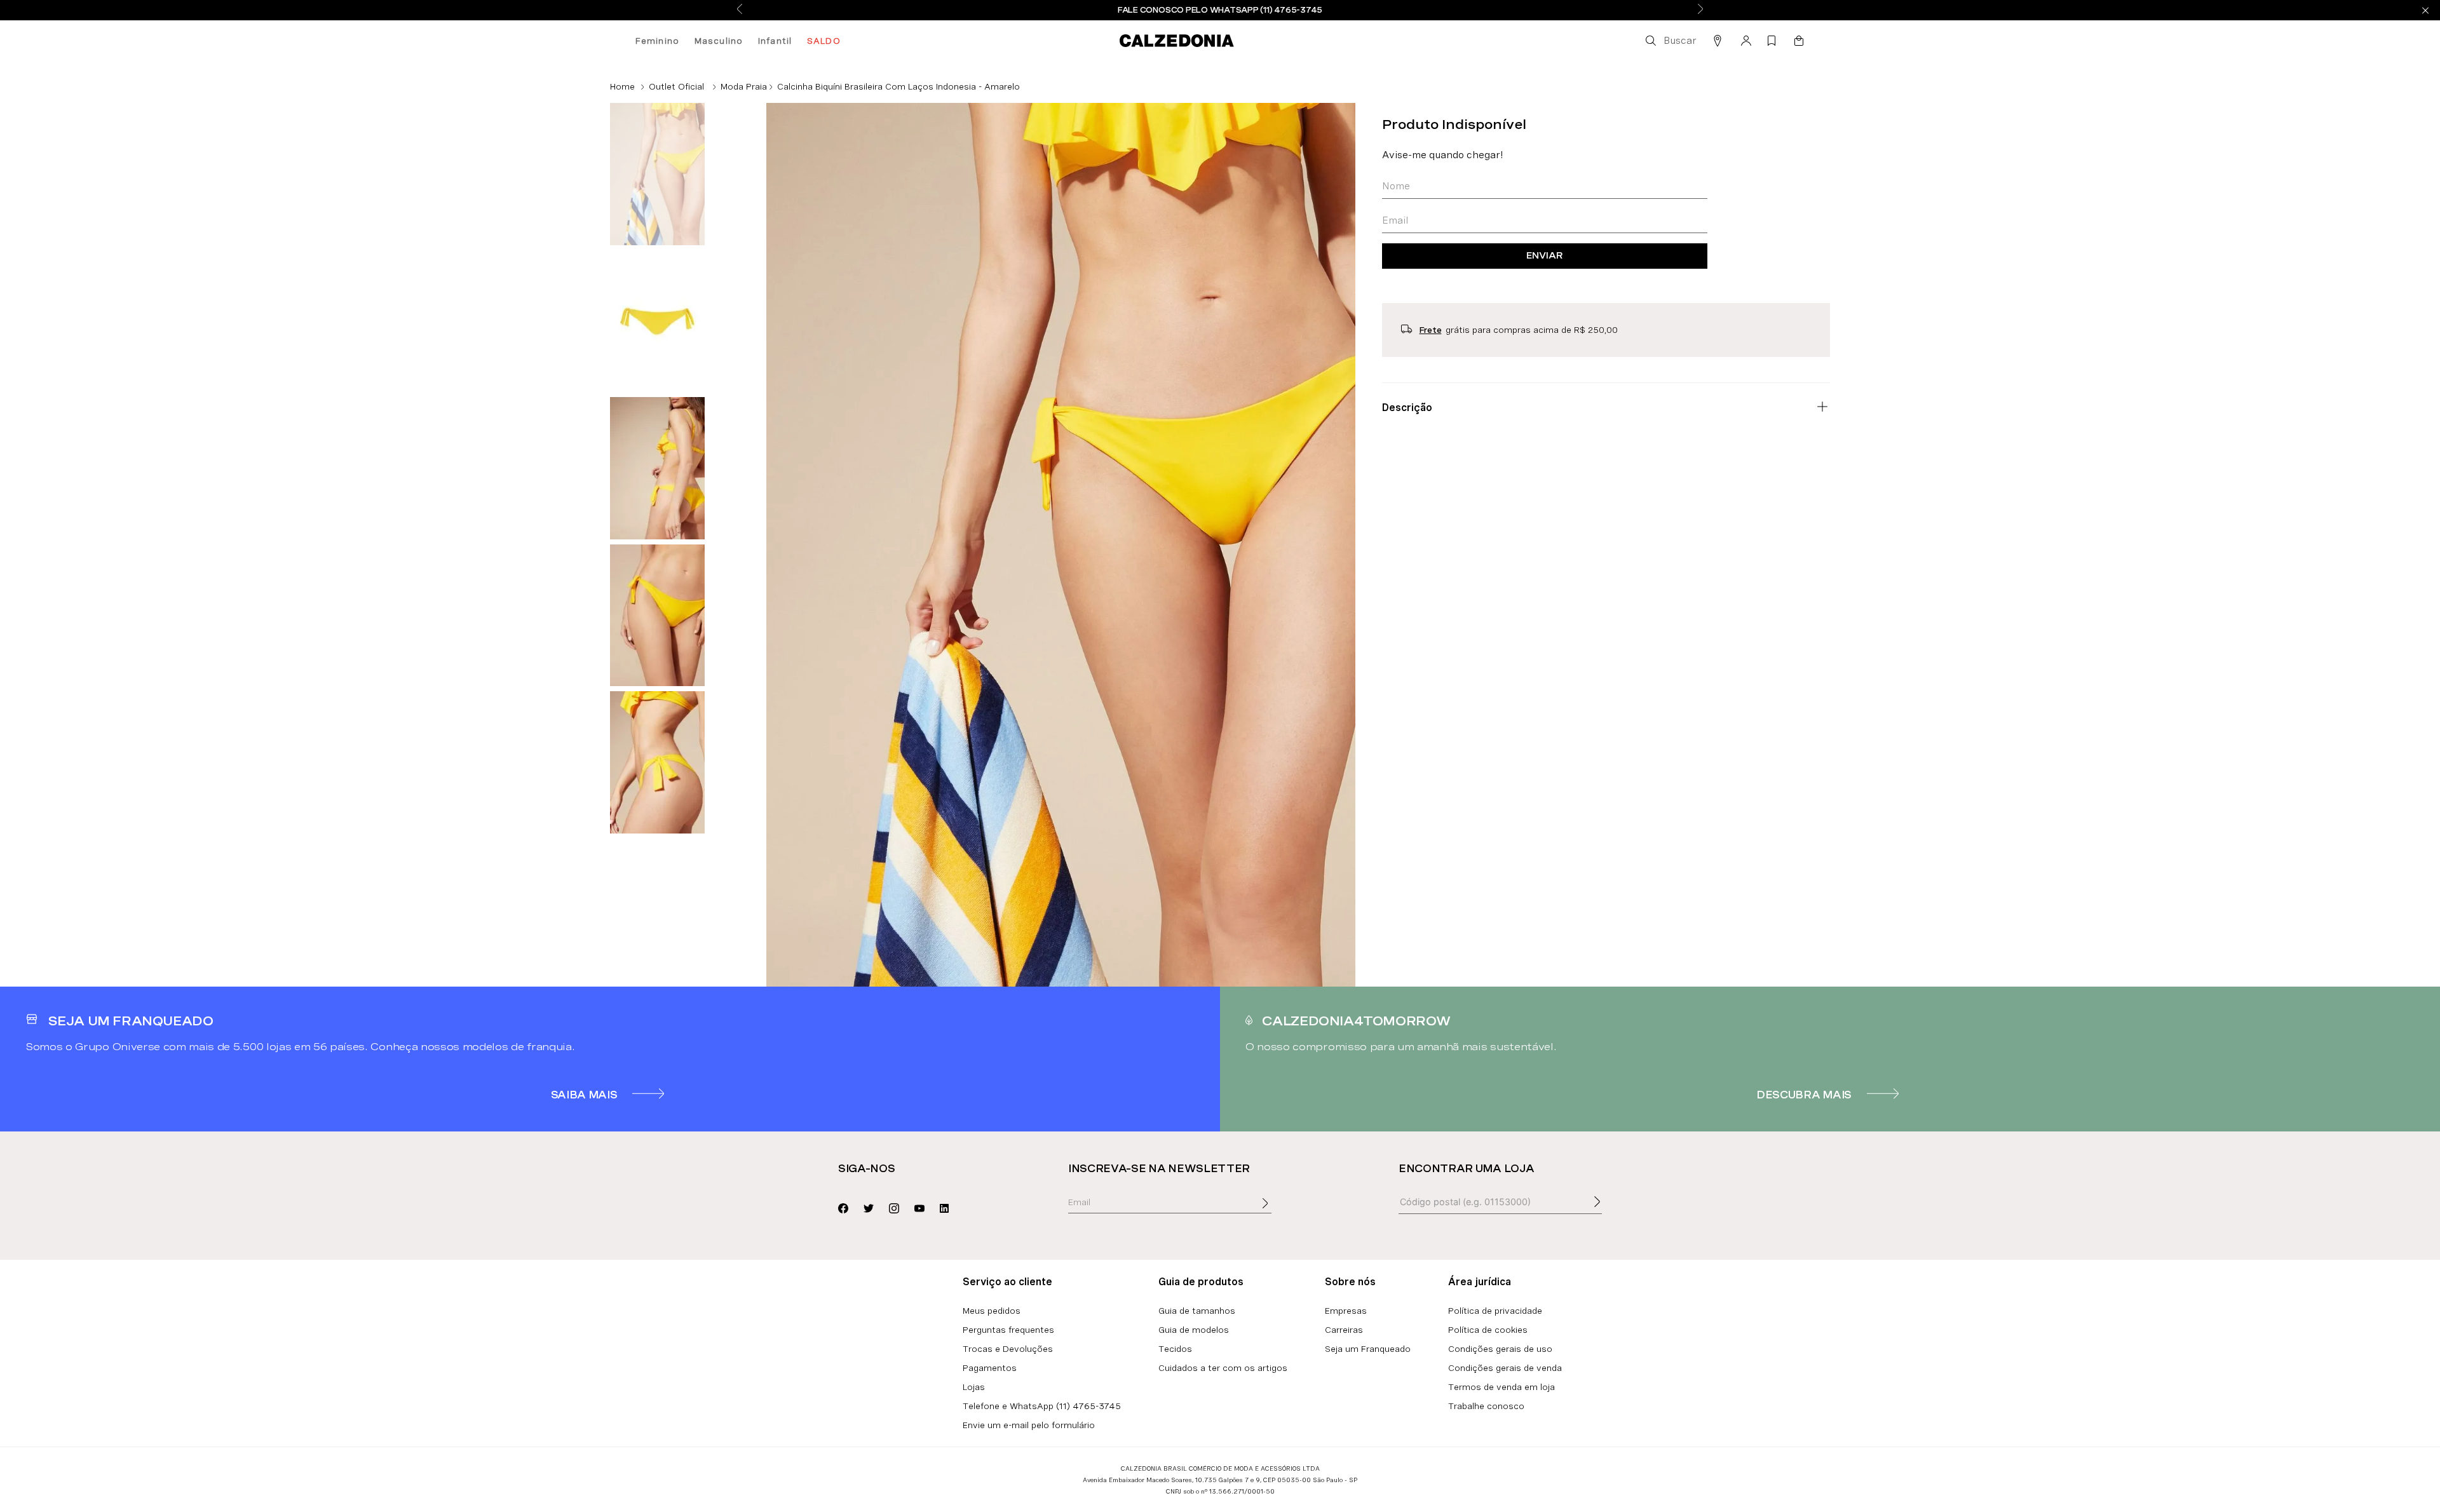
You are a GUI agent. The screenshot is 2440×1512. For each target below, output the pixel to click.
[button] (1670, 41)
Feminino (657, 41)
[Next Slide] (1700, 10)
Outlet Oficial (676, 86)
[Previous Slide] (740, 10)
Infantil (775, 41)
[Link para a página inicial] (622, 86)
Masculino (719, 41)
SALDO (824, 41)
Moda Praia (744, 86)
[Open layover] (1278, 1212)
